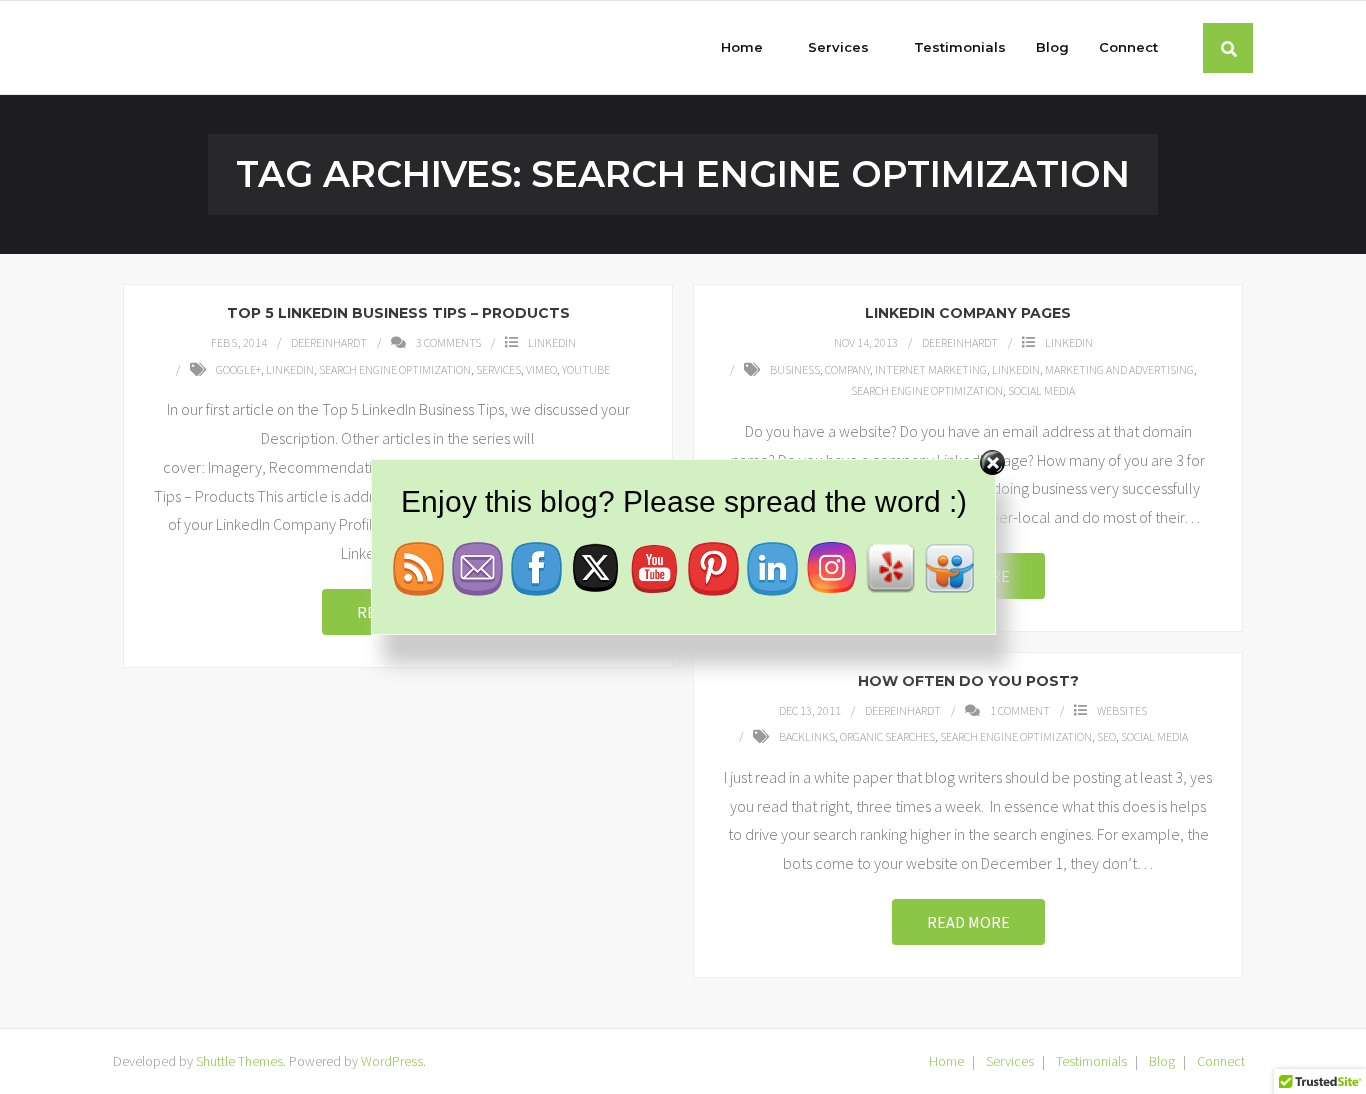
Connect (1221, 1061)
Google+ (238, 369)
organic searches (887, 736)
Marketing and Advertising (1119, 369)
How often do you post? (968, 681)
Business (795, 369)
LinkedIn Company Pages (968, 313)
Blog (1162, 1061)
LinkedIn (552, 342)
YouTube (586, 369)
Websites (1122, 710)
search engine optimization (395, 369)
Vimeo (541, 369)
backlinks (807, 736)
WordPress (392, 1061)
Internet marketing (931, 369)
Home (946, 1061)
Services (498, 369)
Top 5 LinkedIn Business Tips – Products (398, 313)
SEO (1106, 736)
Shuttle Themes (239, 1061)
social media (1041, 390)
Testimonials (1091, 1061)
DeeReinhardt (329, 342)
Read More (968, 922)
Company (847, 369)
